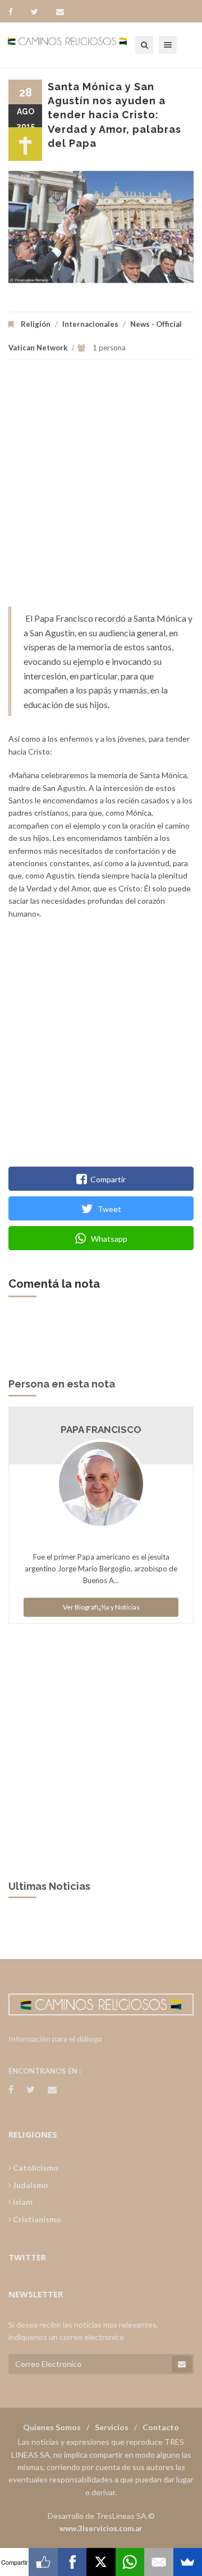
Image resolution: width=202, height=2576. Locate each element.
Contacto (161, 2427)
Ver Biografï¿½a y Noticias (101, 1607)
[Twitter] (40, 12)
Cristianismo (36, 2219)
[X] (101, 2562)
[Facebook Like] (43, 2562)
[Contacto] (60, 12)
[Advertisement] (101, 489)
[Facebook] (16, 12)
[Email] (159, 2562)
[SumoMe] (188, 2562)
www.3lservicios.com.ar (101, 2528)
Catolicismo (35, 2168)
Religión (36, 324)
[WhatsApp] (130, 2562)
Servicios (112, 2427)
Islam (22, 2202)
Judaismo (30, 2185)
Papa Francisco (101, 1430)
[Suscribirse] (182, 2364)
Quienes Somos (52, 2427)
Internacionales (90, 324)
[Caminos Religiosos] (81, 45)
